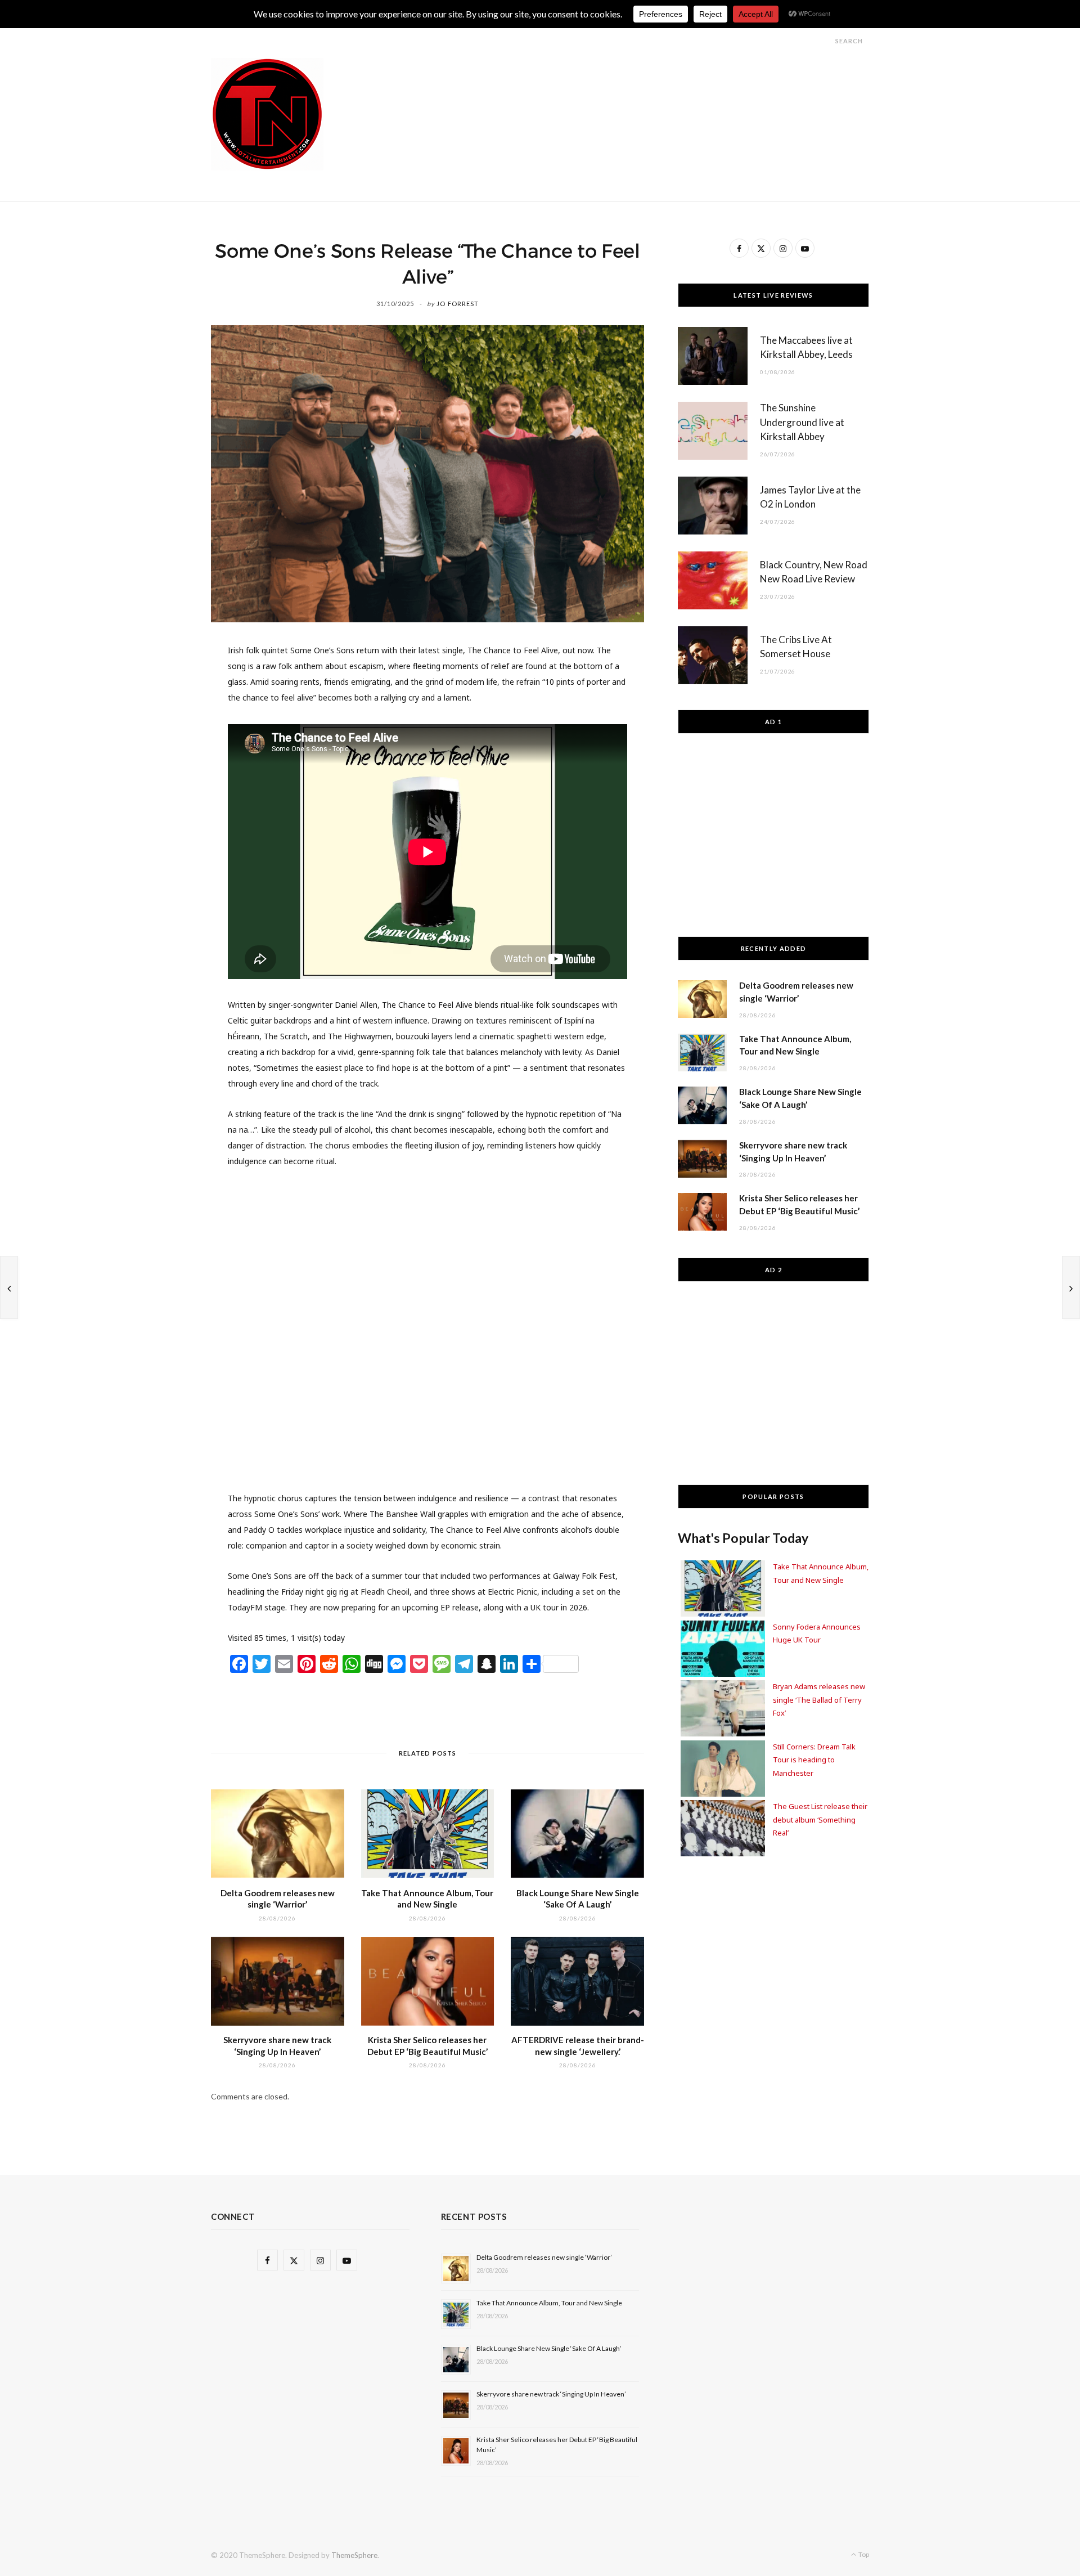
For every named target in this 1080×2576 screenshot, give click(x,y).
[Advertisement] (664, 83)
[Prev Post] (9, 1287)
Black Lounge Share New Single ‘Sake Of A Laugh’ (549, 2348)
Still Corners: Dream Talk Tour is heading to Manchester (814, 1760)
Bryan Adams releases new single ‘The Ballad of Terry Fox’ (819, 1700)
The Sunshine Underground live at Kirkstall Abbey (802, 422)
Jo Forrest (458, 304)
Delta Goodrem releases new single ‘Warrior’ (544, 2257)
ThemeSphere (354, 2555)
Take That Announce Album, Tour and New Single (549, 2303)
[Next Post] (1071, 1287)
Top (863, 2554)
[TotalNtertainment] (267, 114)
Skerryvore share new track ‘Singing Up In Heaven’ (551, 2394)
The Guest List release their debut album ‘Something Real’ (820, 1819)
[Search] (825, 41)
